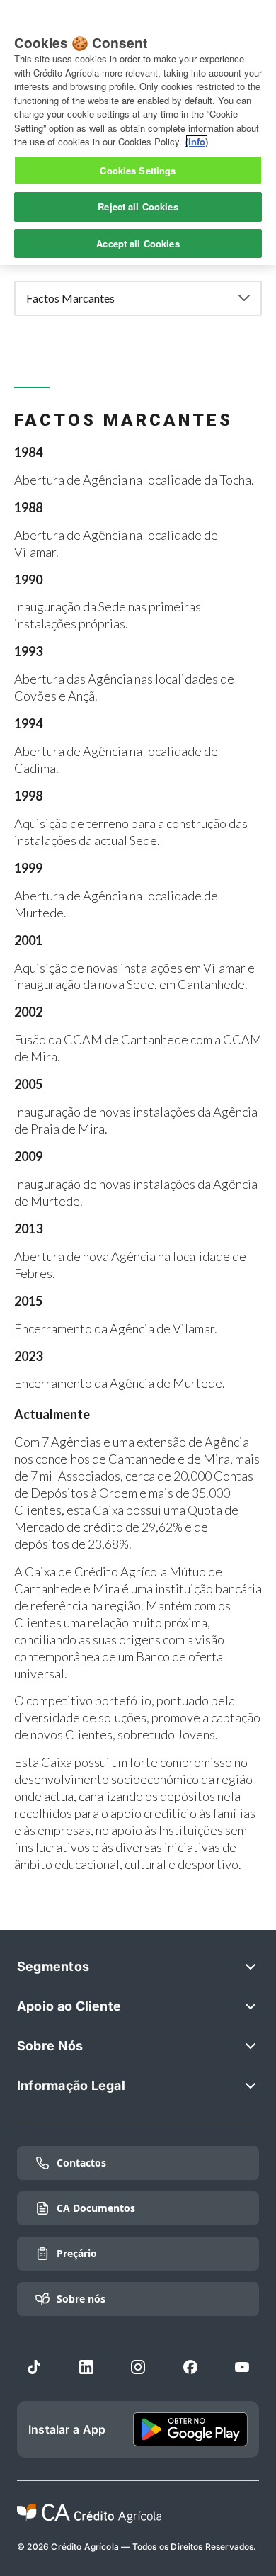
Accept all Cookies (138, 243)
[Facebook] (190, 2367)
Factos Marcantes (70, 298)
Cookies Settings (138, 170)
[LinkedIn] (86, 2367)
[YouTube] (242, 2367)
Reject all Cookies (138, 207)
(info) (197, 141)
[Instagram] (138, 2367)
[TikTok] (34, 2367)
